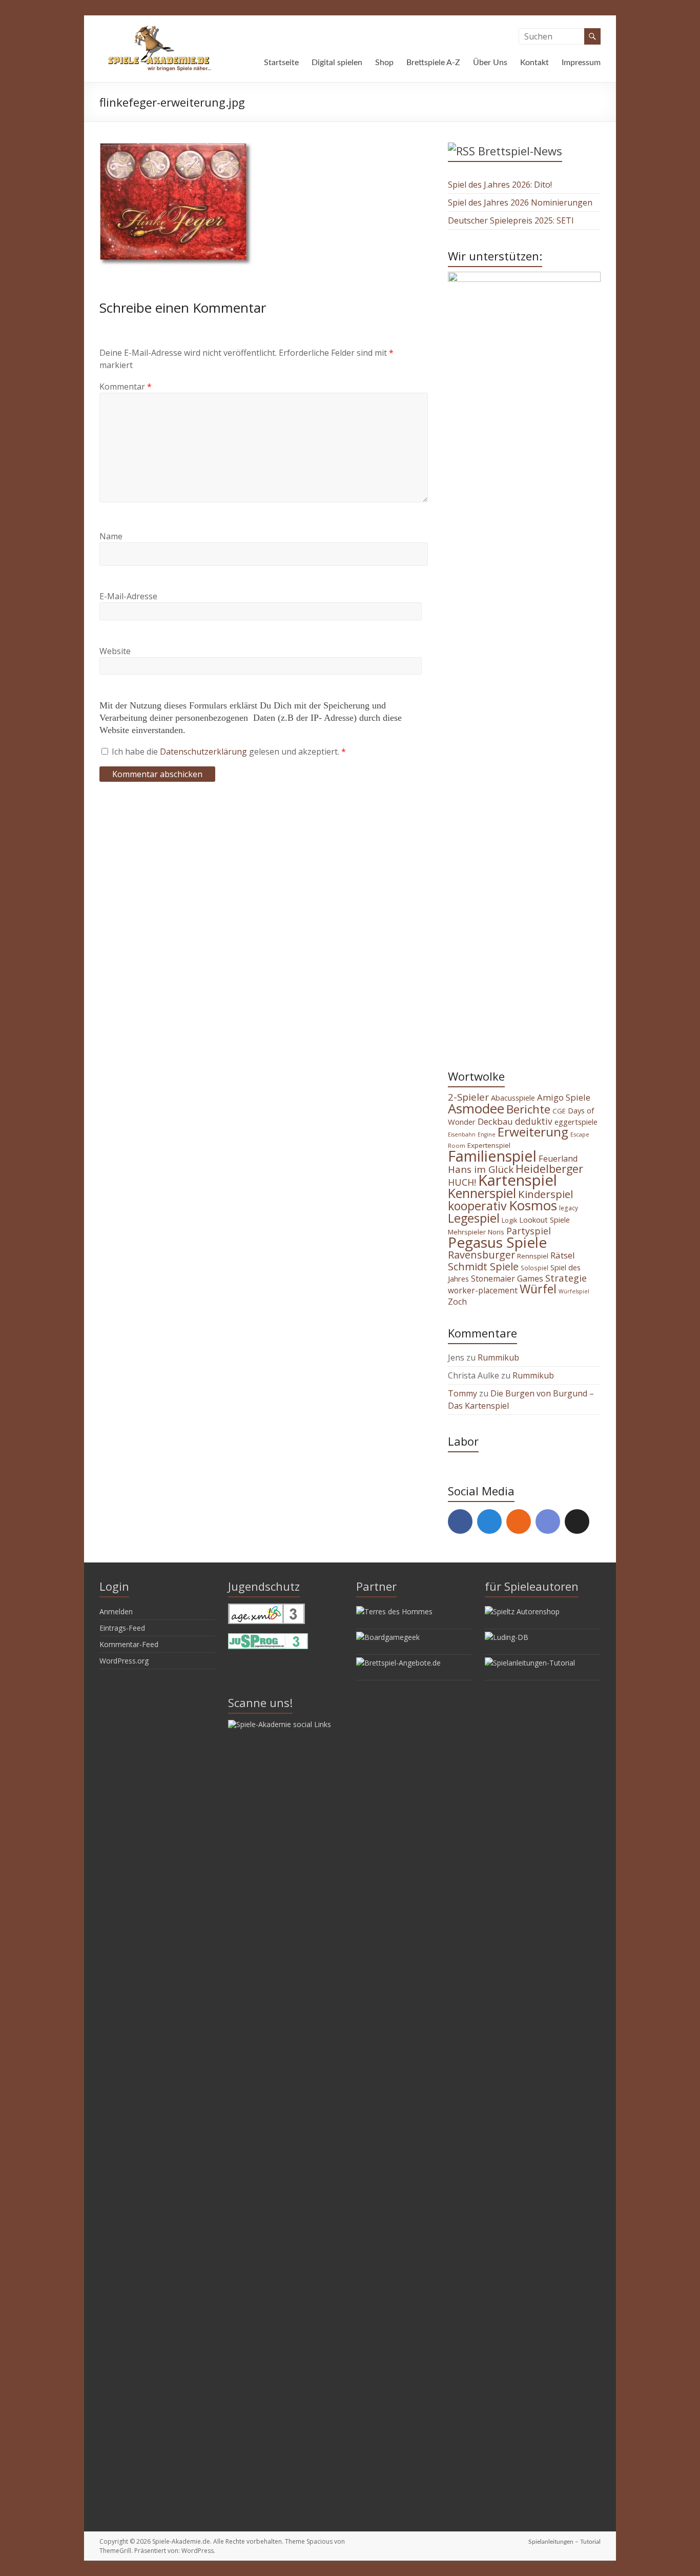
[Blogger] (519, 1522)
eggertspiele (576, 1122)
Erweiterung (533, 1132)
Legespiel (474, 1218)
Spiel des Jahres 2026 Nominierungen (520, 202)
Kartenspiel (518, 1180)
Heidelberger (549, 1169)
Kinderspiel (545, 1194)
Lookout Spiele (544, 1220)
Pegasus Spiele (497, 1242)
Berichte (528, 1109)
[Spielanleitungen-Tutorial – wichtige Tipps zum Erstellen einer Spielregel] (530, 1663)
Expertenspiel (489, 1145)
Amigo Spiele (564, 1097)
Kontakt (534, 63)
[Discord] (548, 1522)
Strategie (566, 1278)
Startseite (281, 63)
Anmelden (116, 1611)
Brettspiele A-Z (433, 63)
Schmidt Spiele (483, 1266)
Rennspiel (533, 1256)
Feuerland (558, 1159)
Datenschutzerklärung (204, 752)
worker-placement (483, 1290)
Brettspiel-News (520, 151)
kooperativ (477, 1206)
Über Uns (490, 63)
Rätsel (563, 1255)
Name (111, 536)
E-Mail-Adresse (128, 596)
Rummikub (498, 1357)
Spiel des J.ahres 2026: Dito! (500, 185)
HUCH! (462, 1182)
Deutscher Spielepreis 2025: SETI (511, 220)
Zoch (457, 1302)
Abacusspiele (513, 1098)
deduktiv (534, 1121)
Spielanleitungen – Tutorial (564, 2542)
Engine (487, 1134)
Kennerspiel (482, 1193)
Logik (509, 1220)
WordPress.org (124, 1661)
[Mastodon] (489, 1522)
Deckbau (495, 1121)
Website (115, 651)
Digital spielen (337, 63)
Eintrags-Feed (122, 1628)
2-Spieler (468, 1097)
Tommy (462, 1393)
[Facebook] (460, 1522)
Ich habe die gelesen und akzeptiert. (229, 752)
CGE (559, 1111)
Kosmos (533, 1205)
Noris (496, 1232)
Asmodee (476, 1108)
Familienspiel (492, 1156)
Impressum (581, 63)
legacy (569, 1208)
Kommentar (126, 387)
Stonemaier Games (507, 1279)
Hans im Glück (481, 1169)
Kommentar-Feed (129, 1644)
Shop (384, 63)
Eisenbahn (462, 1134)
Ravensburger (481, 1255)
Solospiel (534, 1268)
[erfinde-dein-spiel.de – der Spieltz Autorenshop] (522, 1611)
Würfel (538, 1289)
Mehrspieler (467, 1232)
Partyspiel (529, 1231)
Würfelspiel (574, 1291)
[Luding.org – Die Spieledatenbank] (507, 1637)
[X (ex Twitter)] (577, 1522)
